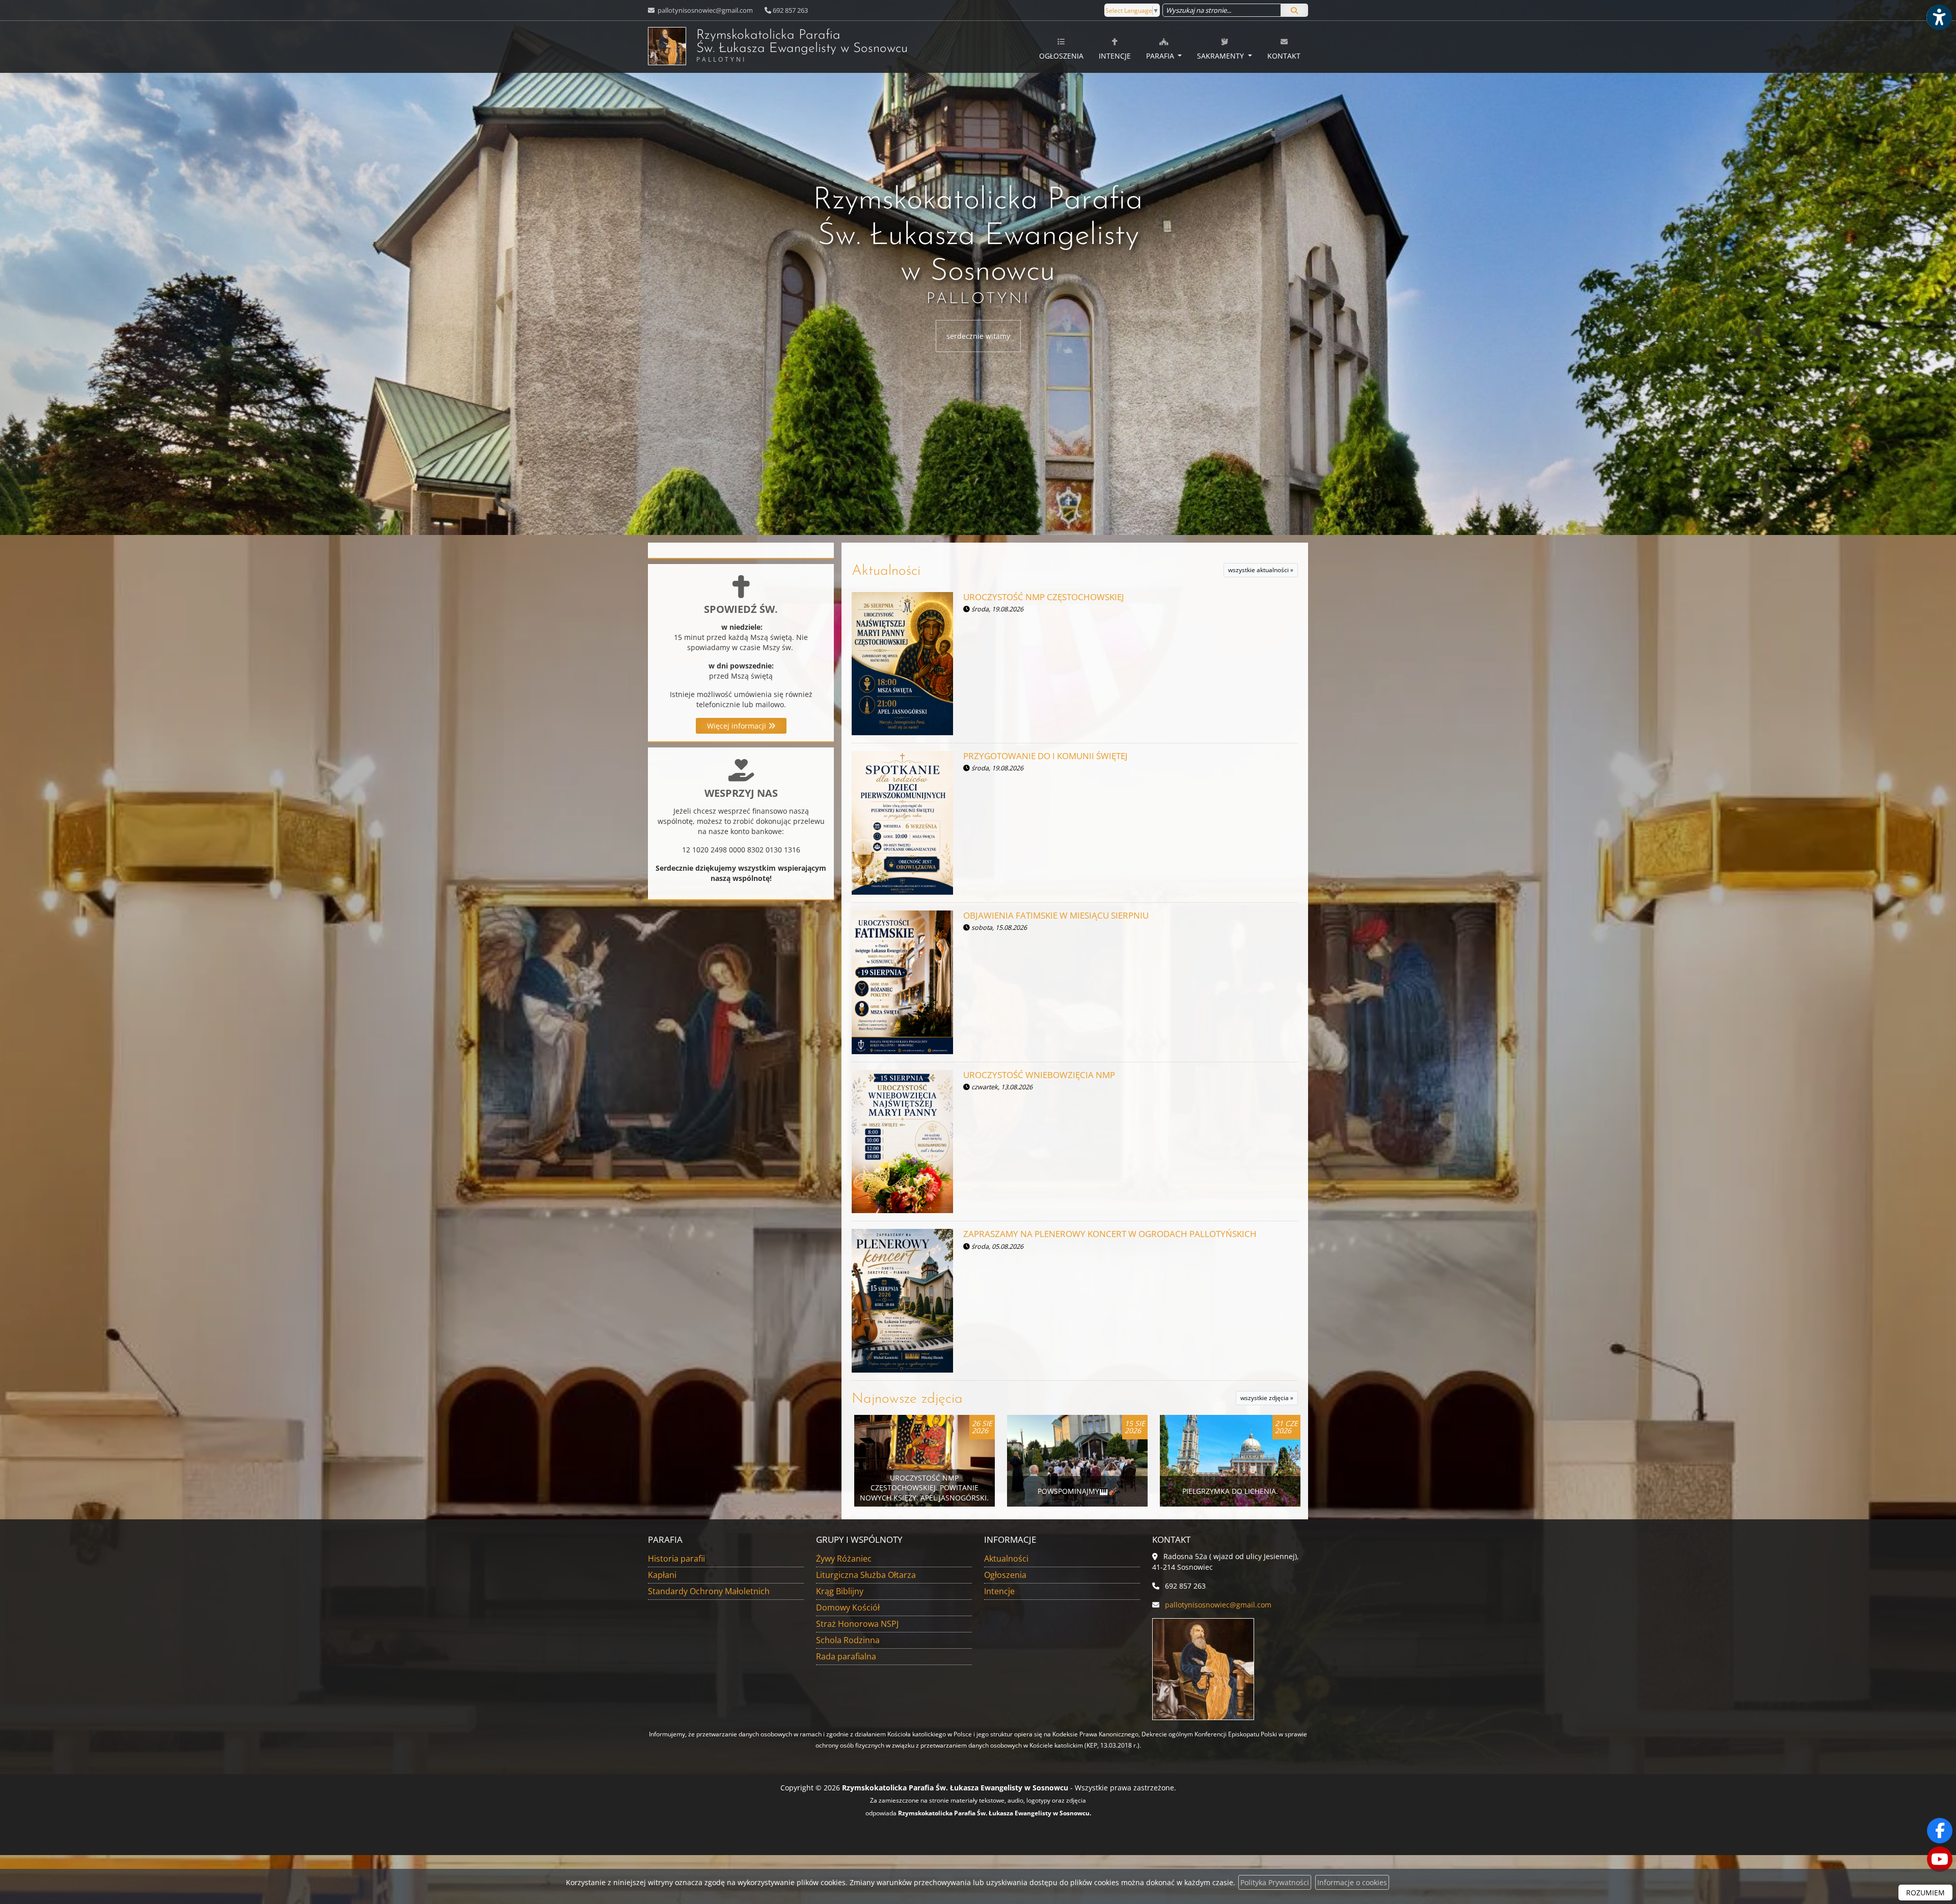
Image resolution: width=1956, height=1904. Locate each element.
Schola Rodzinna (848, 1640)
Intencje (1115, 56)
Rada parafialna (846, 1656)
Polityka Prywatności (1275, 1882)
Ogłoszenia (1061, 56)
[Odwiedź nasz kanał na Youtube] (1940, 1859)
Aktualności (886, 571)
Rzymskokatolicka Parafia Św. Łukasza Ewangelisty (802, 46)
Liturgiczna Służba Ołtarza (866, 1575)
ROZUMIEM (1925, 1893)
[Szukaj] (1294, 10)
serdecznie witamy (978, 336)
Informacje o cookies (1352, 1882)
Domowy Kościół (848, 1607)
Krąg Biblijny (840, 1591)
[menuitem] (1061, 47)
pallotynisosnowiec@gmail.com (704, 10)
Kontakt (1284, 56)
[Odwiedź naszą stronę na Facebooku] (1940, 1831)
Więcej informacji (738, 726)
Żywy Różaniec (844, 1559)
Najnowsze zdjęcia (907, 1399)
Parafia (1161, 56)
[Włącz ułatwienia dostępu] (1939, 17)
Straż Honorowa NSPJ (857, 1624)
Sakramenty (1221, 56)
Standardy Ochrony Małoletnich (709, 1591)
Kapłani (662, 1575)
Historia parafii (676, 1559)
